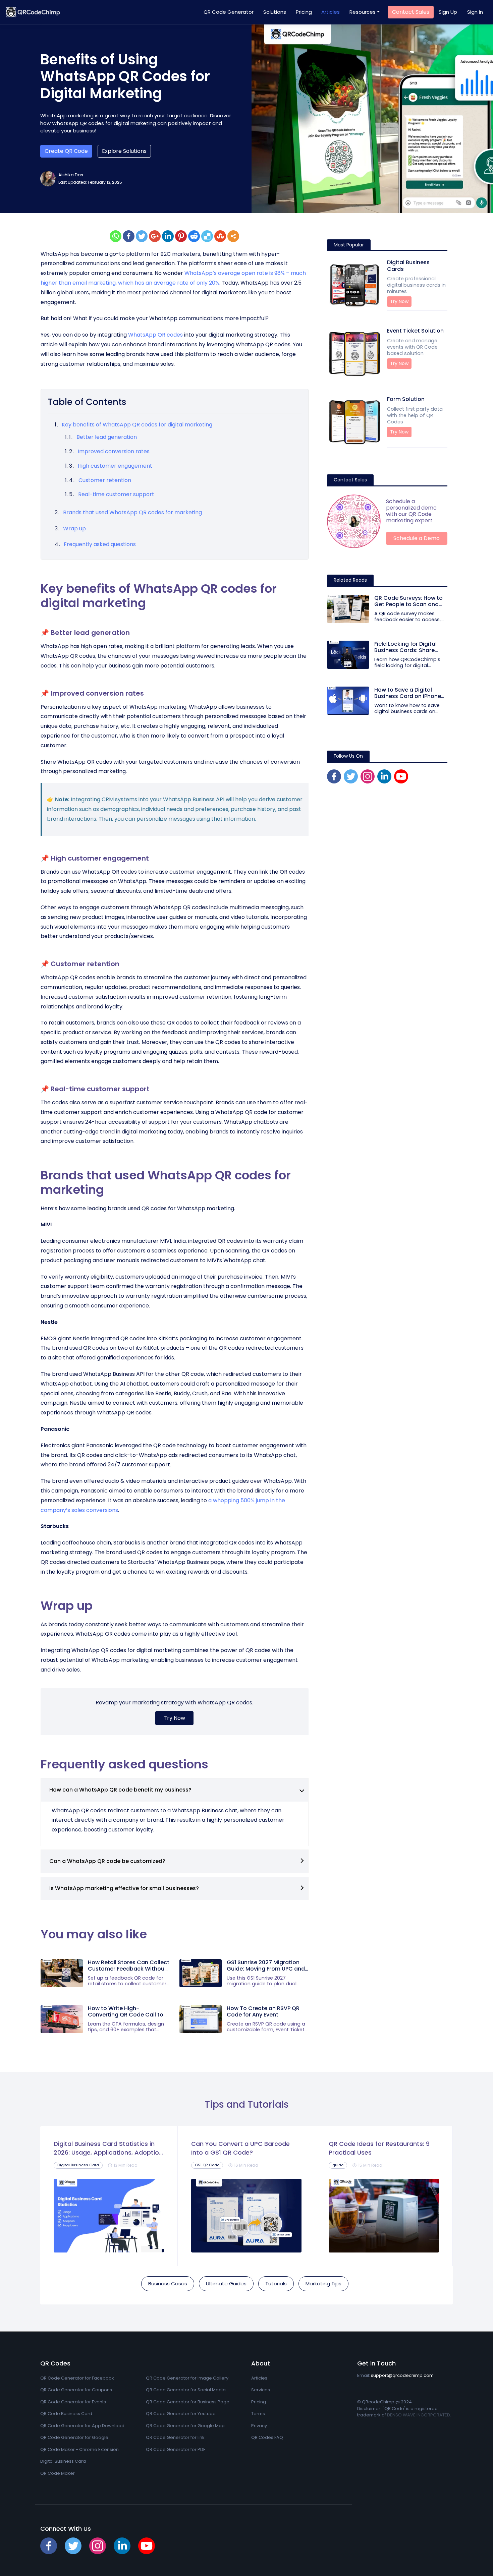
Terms (258, 2414)
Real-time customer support (117, 494)
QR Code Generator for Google (74, 2437)
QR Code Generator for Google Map (185, 2426)
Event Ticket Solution (415, 342)
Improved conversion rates (114, 451)
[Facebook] (129, 236)
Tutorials (276, 2284)
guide (338, 2165)
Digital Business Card (78, 2165)
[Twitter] (142, 236)
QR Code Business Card (66, 2414)
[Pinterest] (181, 236)
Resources (363, 12)
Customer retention (105, 480)
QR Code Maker (58, 2473)
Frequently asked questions (100, 544)
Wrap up (74, 529)
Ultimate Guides (226, 2284)
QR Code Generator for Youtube (181, 2414)
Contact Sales (411, 12)
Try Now (174, 1718)
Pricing (304, 12)
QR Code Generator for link (175, 2437)
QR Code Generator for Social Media (186, 2390)
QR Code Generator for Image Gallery (187, 2378)
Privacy (259, 2426)
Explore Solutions (124, 151)
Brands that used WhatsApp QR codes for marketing (132, 512)
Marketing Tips (323, 2284)
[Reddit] (194, 236)
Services (261, 2390)
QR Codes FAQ (267, 2437)
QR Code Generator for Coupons (76, 2390)
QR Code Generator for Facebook (77, 2378)
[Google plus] (155, 236)
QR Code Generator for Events (73, 2402)
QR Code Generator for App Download (82, 2426)
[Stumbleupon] (220, 236)
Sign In (475, 12)
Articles (331, 12)
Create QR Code (66, 151)
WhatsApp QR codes (155, 335)
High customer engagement (116, 466)
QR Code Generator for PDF (176, 2449)
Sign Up (448, 12)
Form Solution (415, 410)
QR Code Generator (229, 12)
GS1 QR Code (207, 2165)
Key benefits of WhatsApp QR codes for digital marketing (138, 425)
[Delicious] (207, 236)
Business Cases (168, 2284)
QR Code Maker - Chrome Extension (79, 2449)
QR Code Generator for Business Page (188, 2402)
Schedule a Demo (417, 538)
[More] (233, 236)
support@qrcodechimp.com (402, 2375)
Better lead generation (107, 437)
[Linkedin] (168, 236)
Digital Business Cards (416, 277)
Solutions (275, 12)
